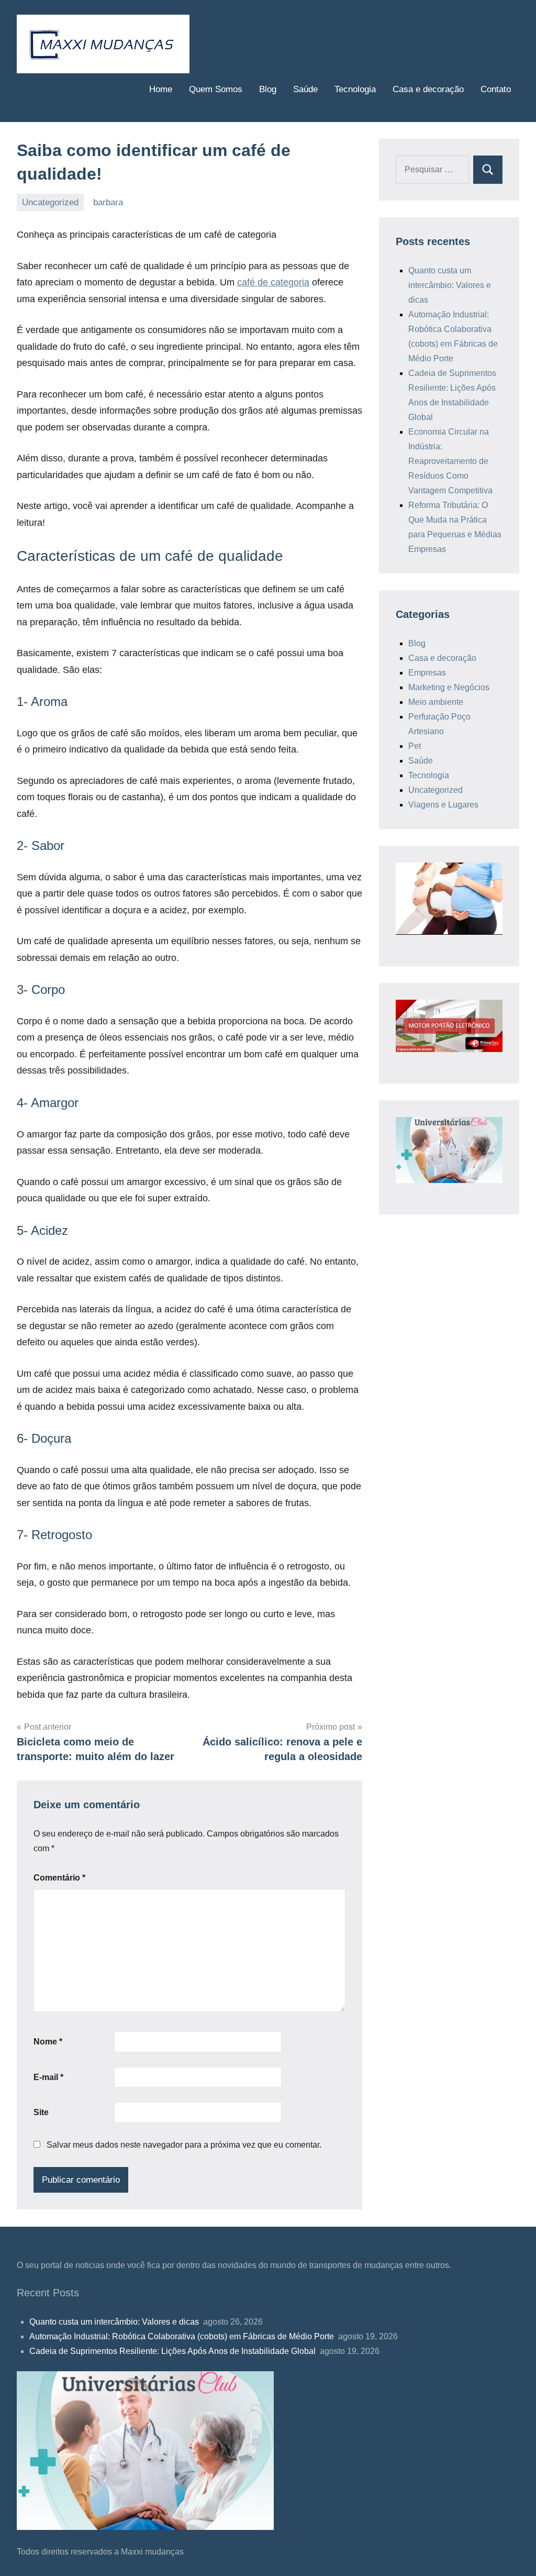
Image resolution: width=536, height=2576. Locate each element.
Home (161, 89)
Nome (48, 2042)
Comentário (59, 1878)
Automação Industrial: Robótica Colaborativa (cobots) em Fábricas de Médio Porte (183, 2336)
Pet (415, 746)
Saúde (305, 89)
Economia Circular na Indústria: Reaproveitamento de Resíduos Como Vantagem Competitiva (451, 461)
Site (41, 2112)
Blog (268, 89)
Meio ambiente (436, 702)
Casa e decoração (428, 89)
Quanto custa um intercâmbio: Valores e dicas (450, 285)
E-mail (48, 2077)
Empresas (427, 673)
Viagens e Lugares (443, 805)
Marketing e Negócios (449, 687)
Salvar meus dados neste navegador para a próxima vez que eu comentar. (184, 2145)
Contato (496, 89)
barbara (108, 202)
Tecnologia (355, 89)
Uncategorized (50, 202)
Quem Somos (216, 89)
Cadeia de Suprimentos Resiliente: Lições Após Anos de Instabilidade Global (174, 2351)
